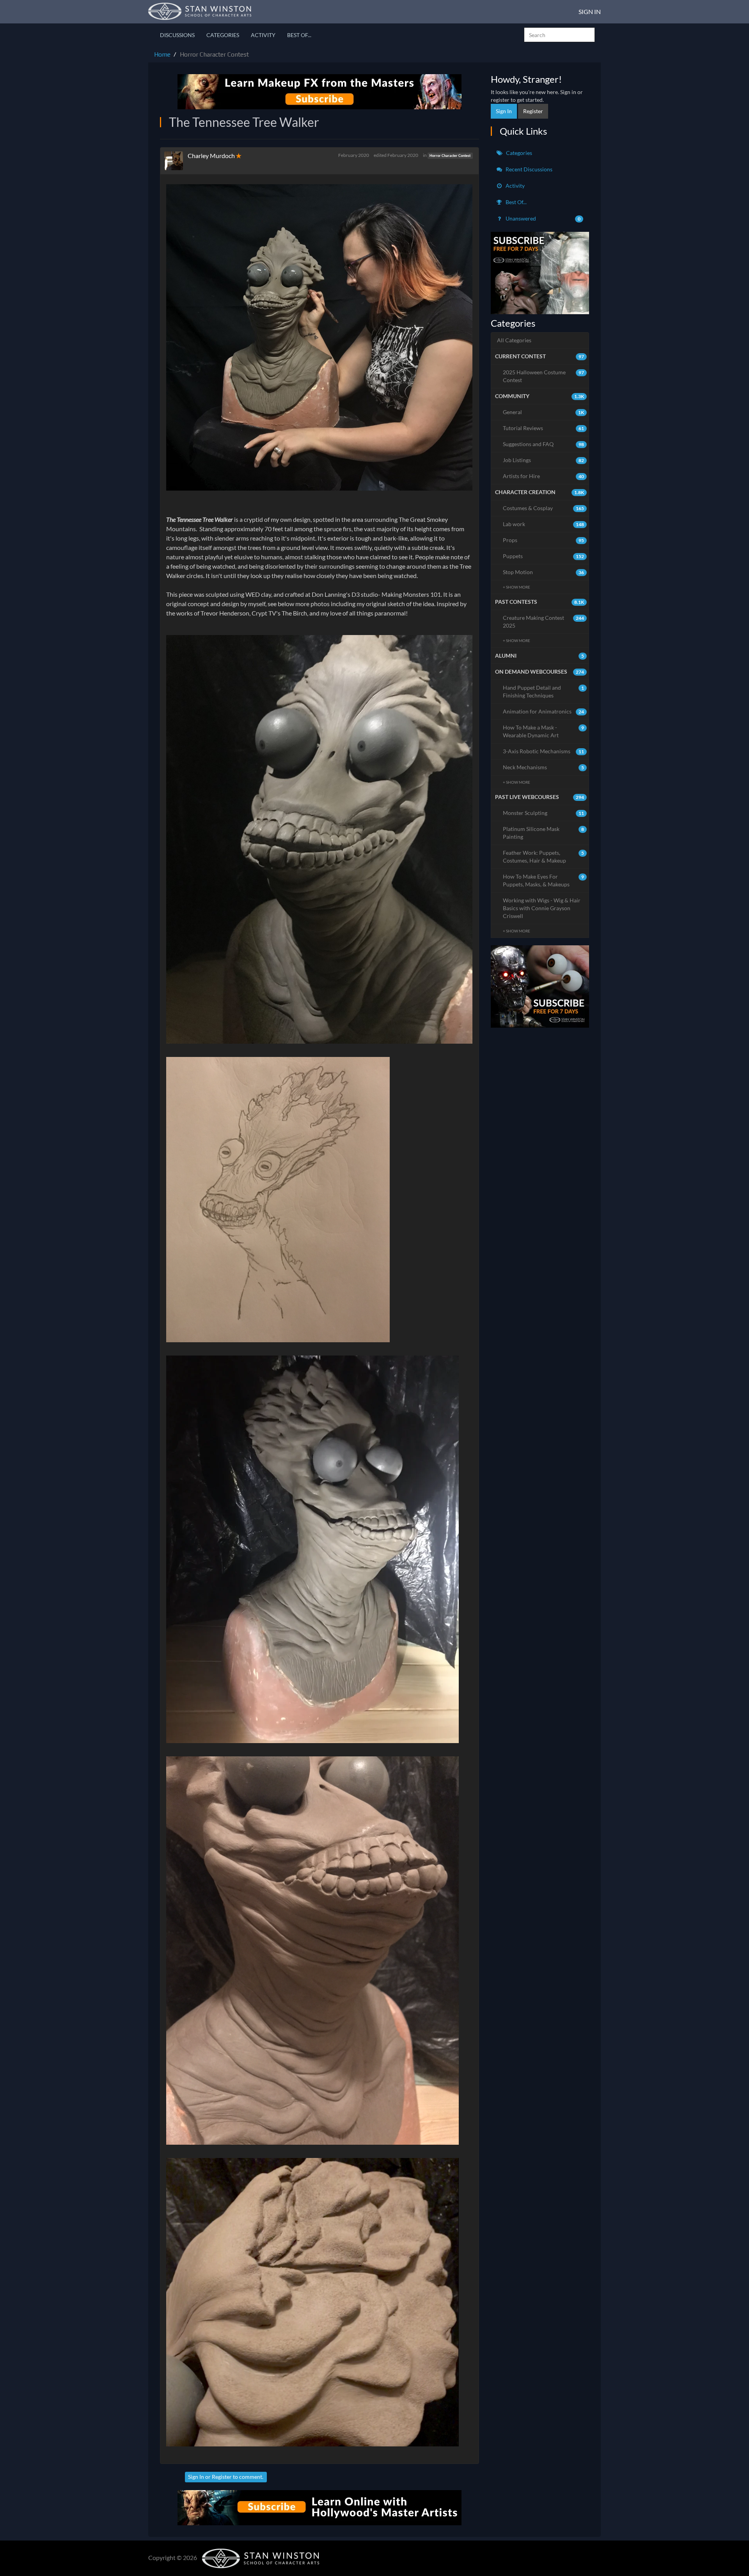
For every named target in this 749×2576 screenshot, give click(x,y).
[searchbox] (559, 35)
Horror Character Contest (450, 156)
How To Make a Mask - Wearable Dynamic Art (544, 731)
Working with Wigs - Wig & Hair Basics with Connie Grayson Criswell (542, 908)
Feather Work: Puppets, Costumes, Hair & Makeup (544, 857)
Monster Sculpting (544, 813)
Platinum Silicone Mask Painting (544, 833)
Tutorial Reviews (544, 428)
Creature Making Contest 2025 (544, 622)
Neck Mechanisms (544, 767)
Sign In (590, 12)
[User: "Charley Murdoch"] (176, 161)
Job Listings (544, 460)
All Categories (514, 340)
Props (544, 540)
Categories (223, 35)
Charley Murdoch (211, 156)
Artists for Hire (544, 476)
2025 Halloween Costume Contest (544, 376)
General (544, 412)
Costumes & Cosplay (544, 508)
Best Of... (299, 35)
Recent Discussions (528, 169)
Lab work (544, 524)
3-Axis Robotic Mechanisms (544, 751)
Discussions (177, 35)
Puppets (544, 556)
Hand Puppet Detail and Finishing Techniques (544, 691)
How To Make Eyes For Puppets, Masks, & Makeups (544, 880)
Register (222, 2477)
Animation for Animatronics (544, 711)
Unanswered (543, 218)
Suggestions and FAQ (544, 444)
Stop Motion (544, 572)
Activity (263, 35)
